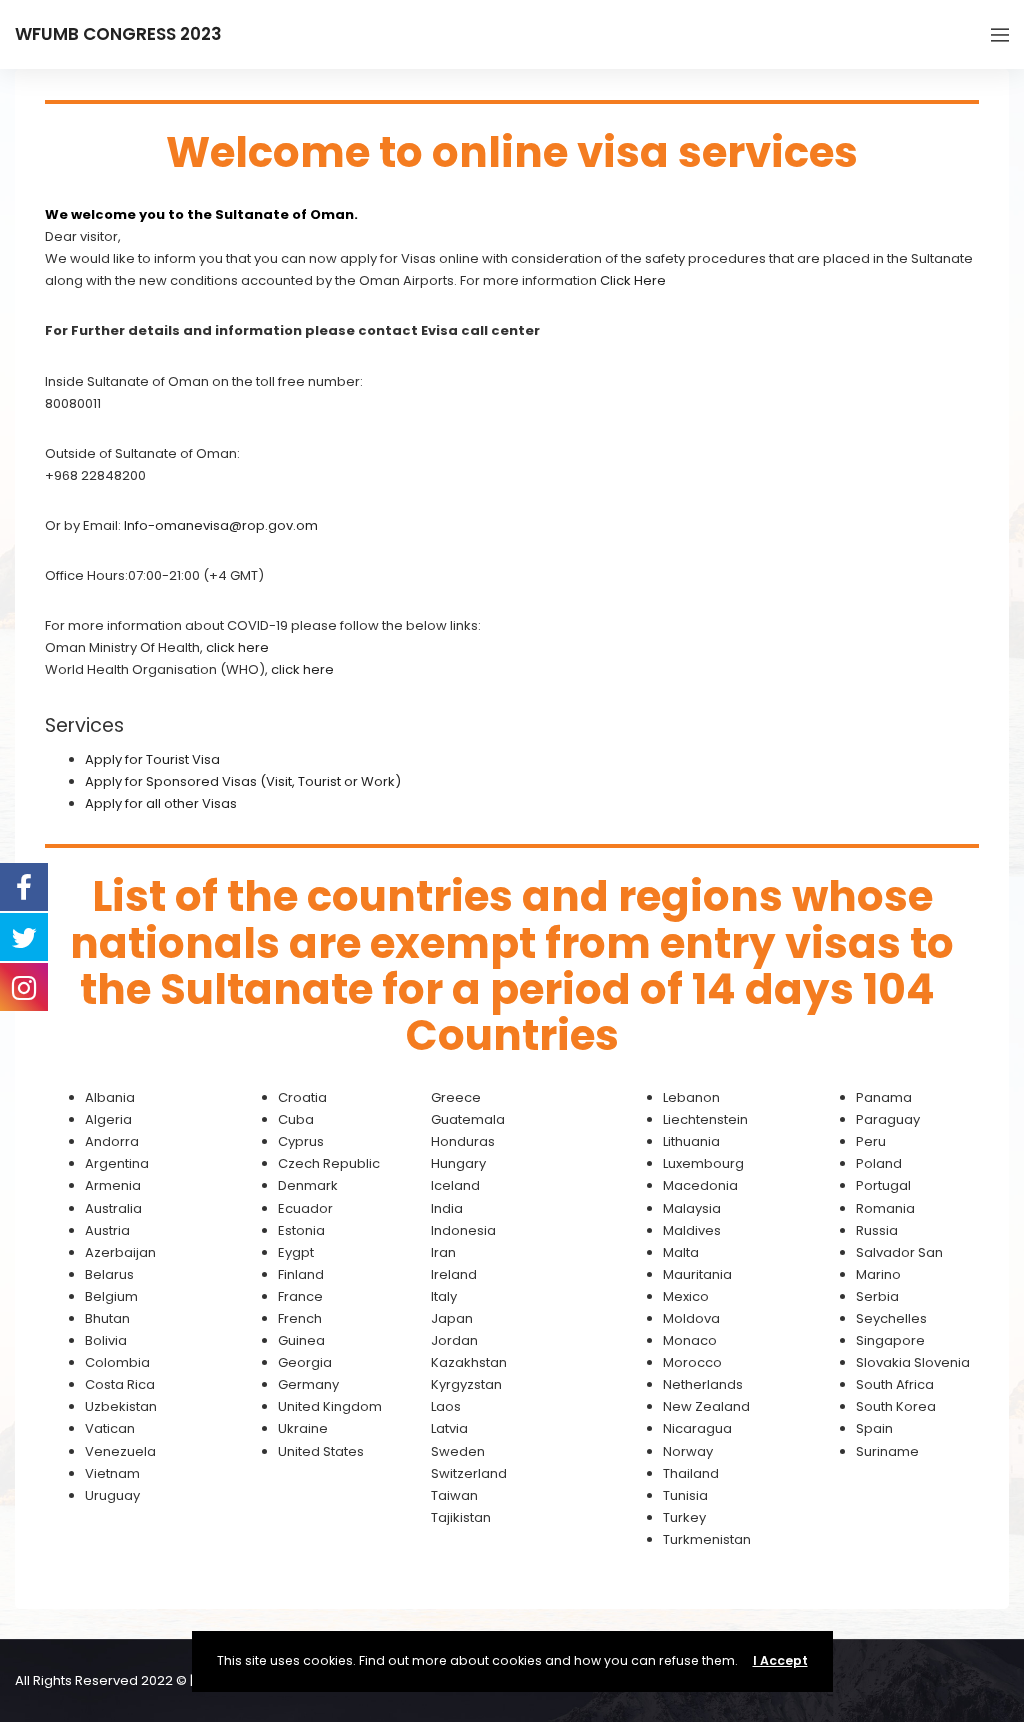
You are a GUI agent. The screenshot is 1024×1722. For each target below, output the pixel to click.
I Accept (780, 1660)
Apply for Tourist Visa (152, 759)
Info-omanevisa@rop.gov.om (221, 525)
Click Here (633, 280)
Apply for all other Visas (161, 803)
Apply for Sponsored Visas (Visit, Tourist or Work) (243, 781)
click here (237, 647)
